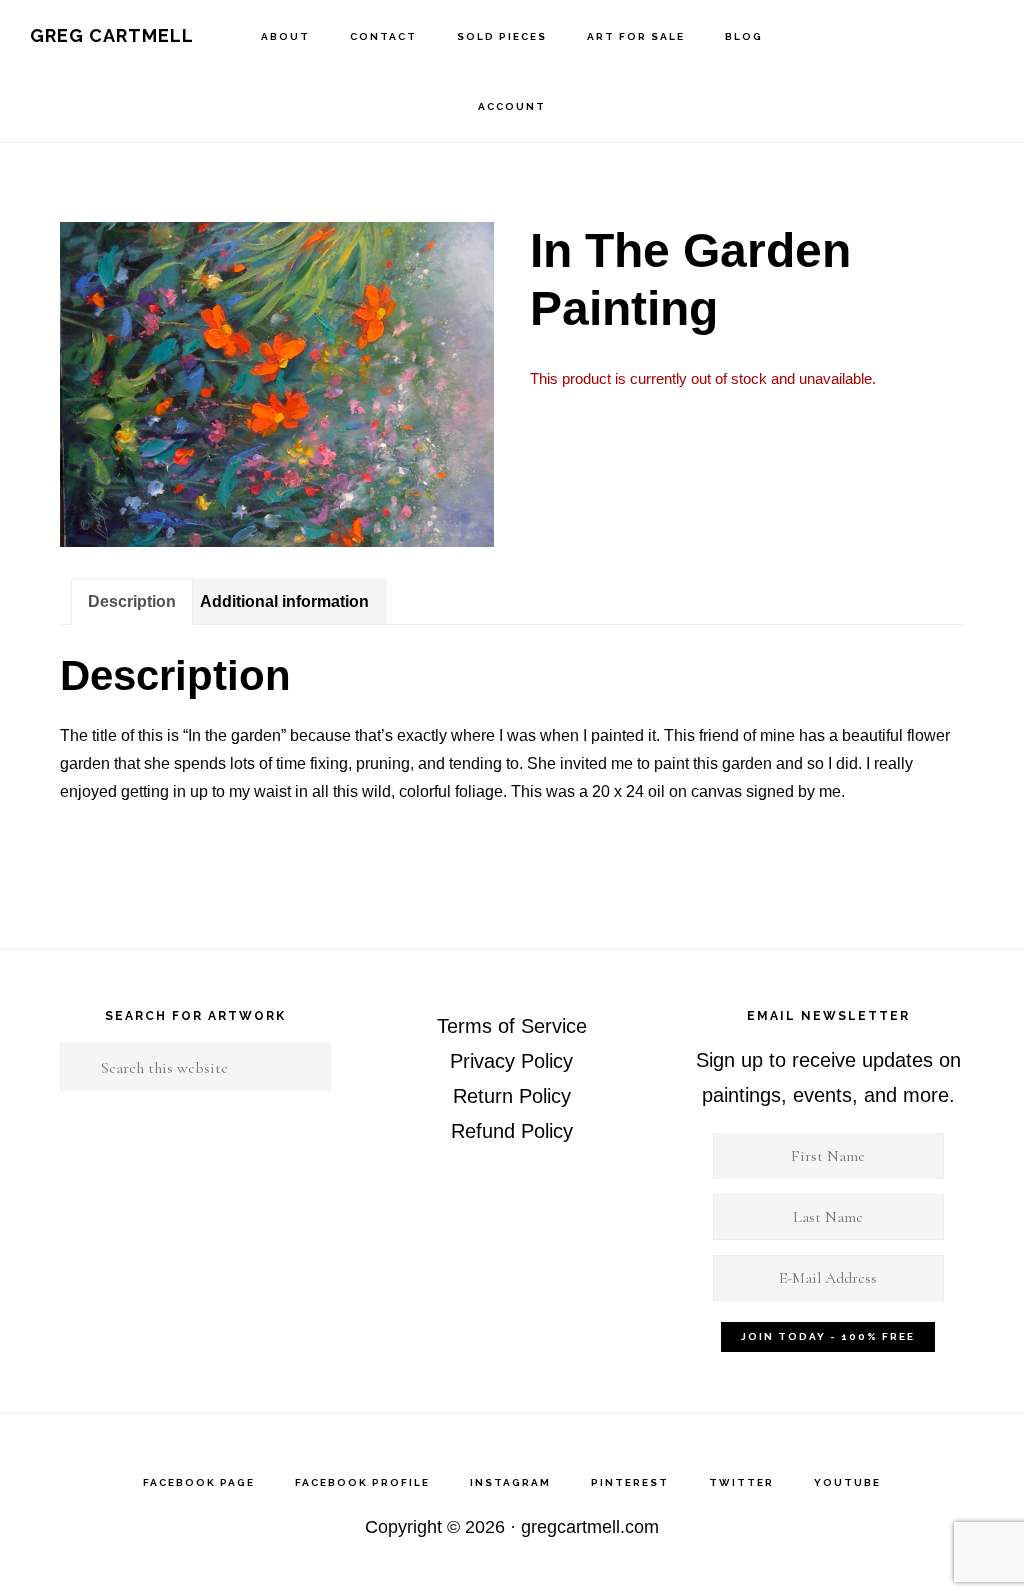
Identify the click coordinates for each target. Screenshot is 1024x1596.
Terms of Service (512, 1026)
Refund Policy (512, 1131)
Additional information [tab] (284, 601)
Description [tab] (132, 601)
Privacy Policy (511, 1061)
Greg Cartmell (112, 35)
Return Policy (512, 1096)
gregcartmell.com (590, 1527)
